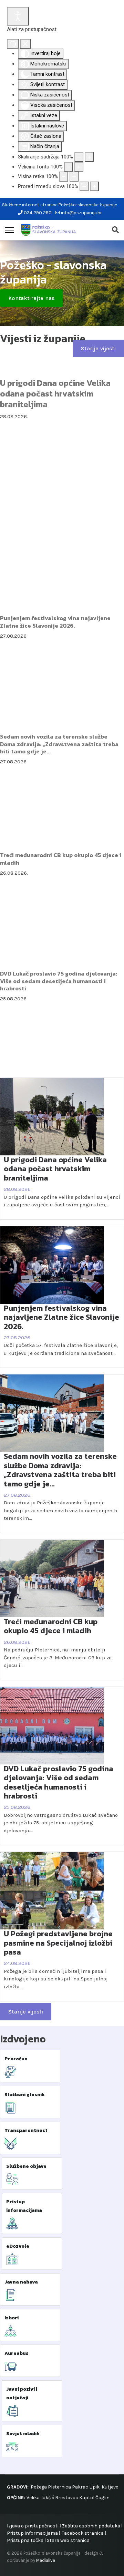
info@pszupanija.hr (81, 213)
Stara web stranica (68, 2540)
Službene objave (26, 2166)
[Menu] (9, 230)
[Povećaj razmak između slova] (94, 187)
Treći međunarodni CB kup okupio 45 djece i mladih (61, 859)
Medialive (46, 2560)
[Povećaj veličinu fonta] (79, 167)
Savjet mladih (23, 2434)
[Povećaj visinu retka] (74, 177)
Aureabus (17, 2353)
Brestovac (67, 2498)
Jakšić (47, 2498)
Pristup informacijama (32, 2533)
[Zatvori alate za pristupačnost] (25, 44)
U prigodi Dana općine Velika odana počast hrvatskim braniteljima (55, 394)
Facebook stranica (82, 2533)
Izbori (12, 2318)
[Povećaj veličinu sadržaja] (89, 157)
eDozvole (18, 2246)
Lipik (94, 2487)
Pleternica (59, 2487)
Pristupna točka (26, 2540)
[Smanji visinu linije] (64, 177)
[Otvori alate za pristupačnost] (18, 16)
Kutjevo (110, 2487)
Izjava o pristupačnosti (33, 2526)
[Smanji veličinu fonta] (69, 167)
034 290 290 (38, 213)
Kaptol (87, 2498)
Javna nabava (21, 2282)
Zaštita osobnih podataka (91, 2526)
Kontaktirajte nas (31, 298)
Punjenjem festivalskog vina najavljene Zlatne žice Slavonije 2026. (55, 622)
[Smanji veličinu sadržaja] (79, 157)
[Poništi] (13, 44)
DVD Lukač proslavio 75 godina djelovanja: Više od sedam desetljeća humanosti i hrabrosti (59, 981)
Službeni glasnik (25, 2095)
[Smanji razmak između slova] (84, 187)
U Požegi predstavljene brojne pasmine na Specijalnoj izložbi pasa (58, 1943)
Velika (33, 2498)
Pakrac (80, 2487)
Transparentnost (26, 2130)
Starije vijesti (98, 348)
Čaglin (102, 2498)
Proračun (16, 2059)
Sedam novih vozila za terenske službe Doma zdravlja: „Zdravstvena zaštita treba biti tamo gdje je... (59, 744)
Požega (39, 2487)
